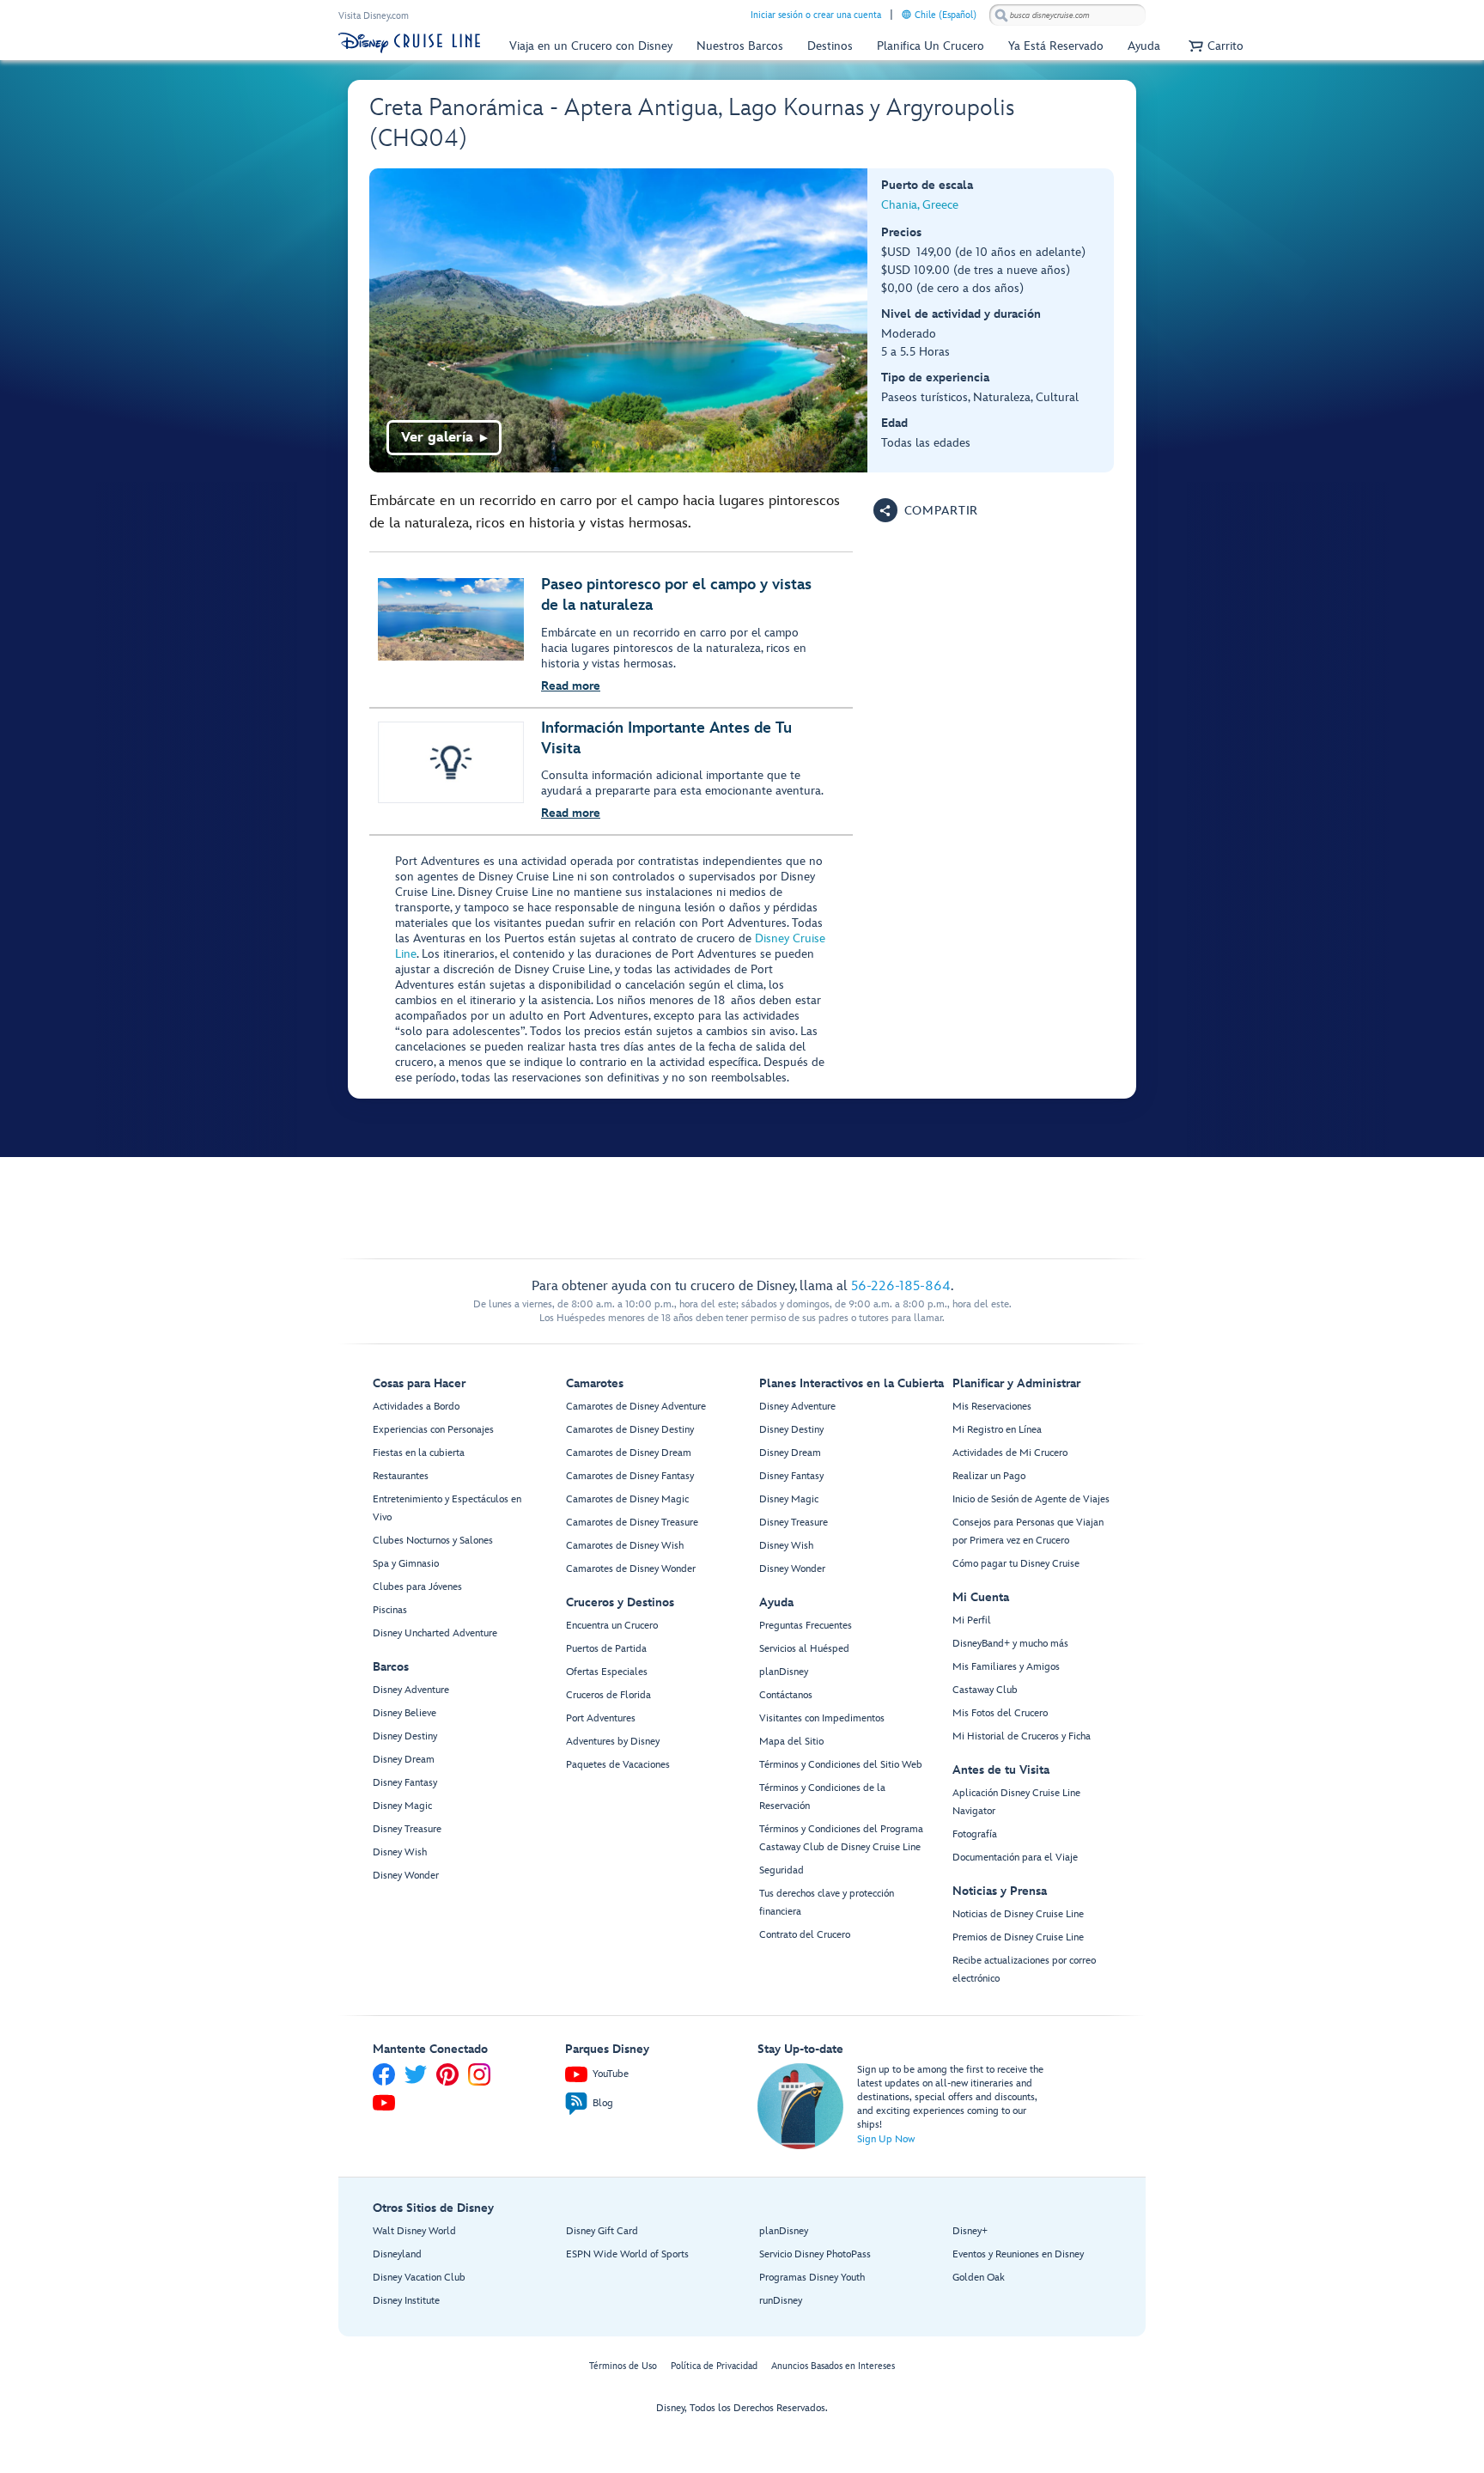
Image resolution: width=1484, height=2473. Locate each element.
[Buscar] (1001, 15)
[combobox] (1067, 15)
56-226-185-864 (901, 1286)
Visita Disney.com (374, 16)
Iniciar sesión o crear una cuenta (816, 15)
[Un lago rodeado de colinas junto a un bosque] (619, 320)
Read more (571, 686)
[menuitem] (906, 14)
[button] (1214, 46)
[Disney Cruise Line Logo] (409, 43)
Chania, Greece (920, 205)
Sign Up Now (886, 2139)
